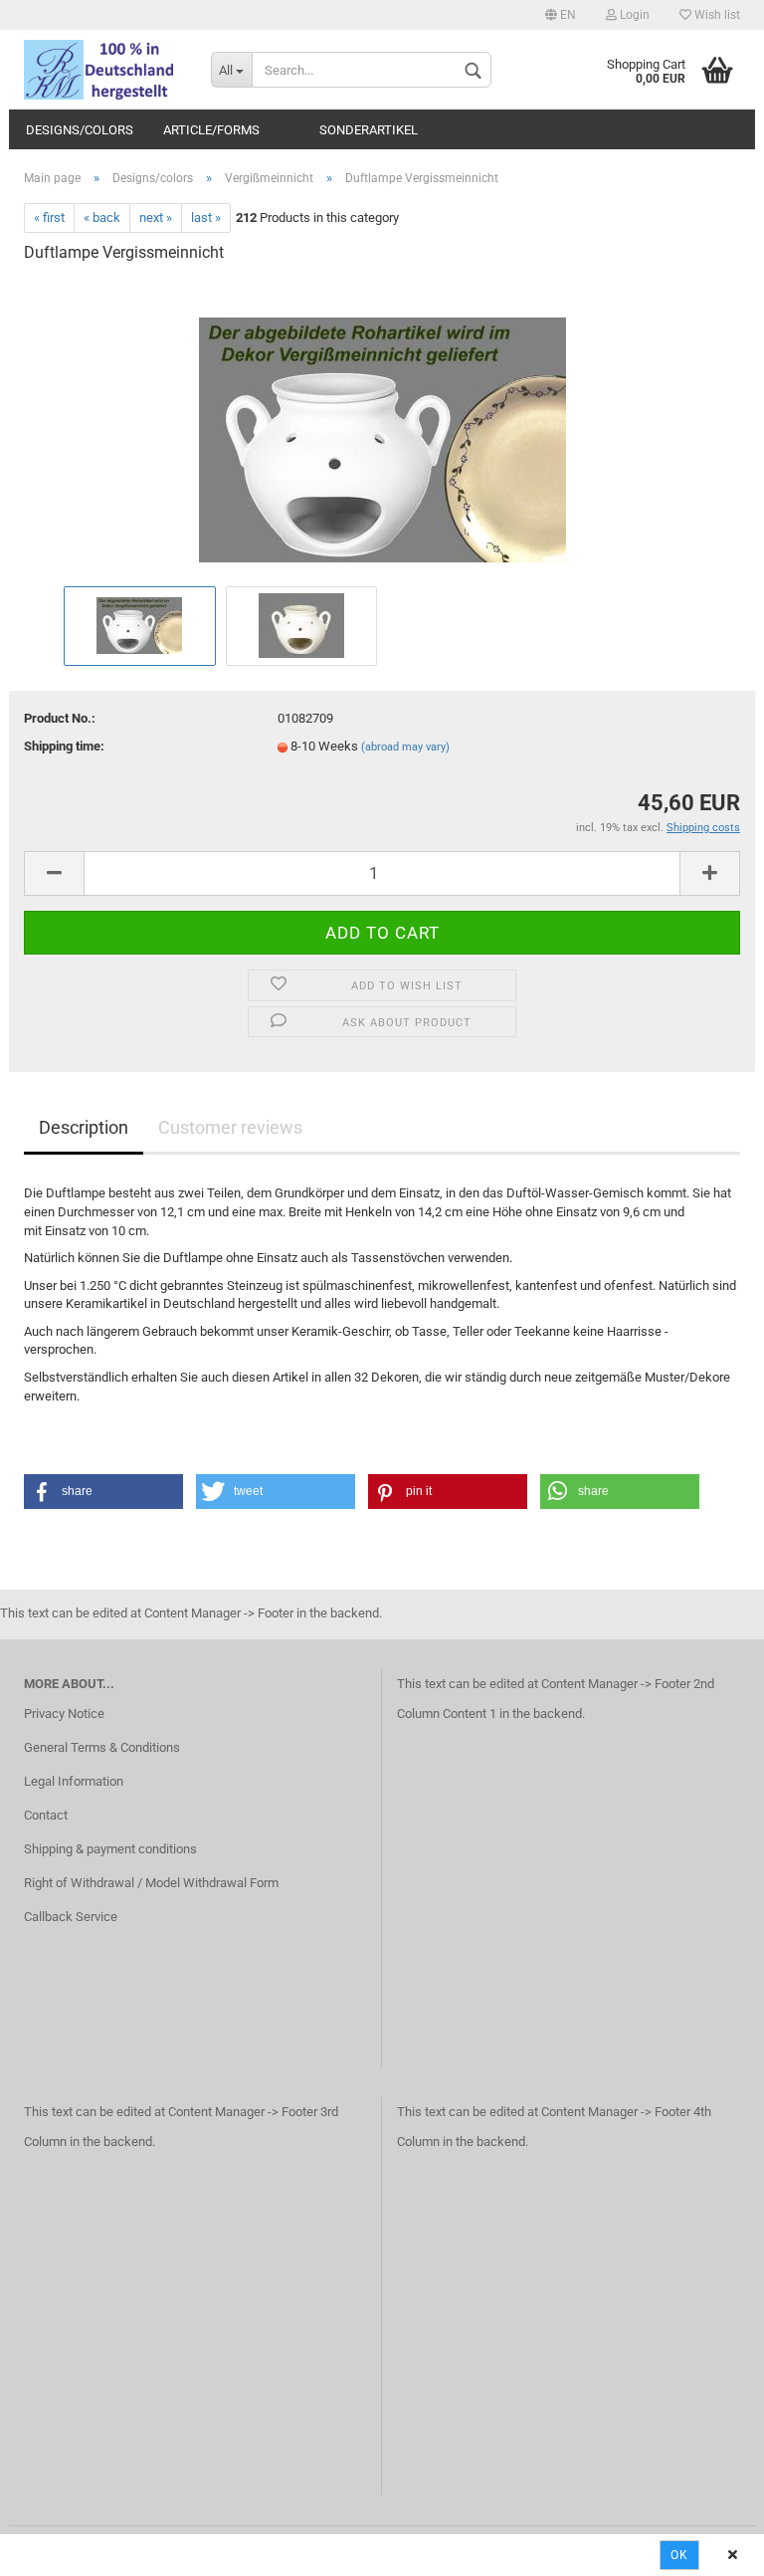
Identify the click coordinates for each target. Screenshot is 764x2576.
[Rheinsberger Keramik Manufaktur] (102, 70)
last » (206, 217)
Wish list (716, 15)
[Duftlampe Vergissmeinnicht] (382, 430)
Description (84, 1127)
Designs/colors (80, 130)
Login (633, 15)
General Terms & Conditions (102, 1747)
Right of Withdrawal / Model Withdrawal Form (151, 1883)
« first (49, 217)
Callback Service (71, 1917)
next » (156, 217)
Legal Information (74, 1781)
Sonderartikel (369, 130)
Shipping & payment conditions (110, 1849)
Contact (46, 1815)
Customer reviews (230, 1127)
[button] (103, 1492)
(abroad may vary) (405, 747)
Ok (679, 2555)
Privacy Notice (64, 1714)
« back (102, 217)
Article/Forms (211, 130)
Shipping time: (64, 746)
